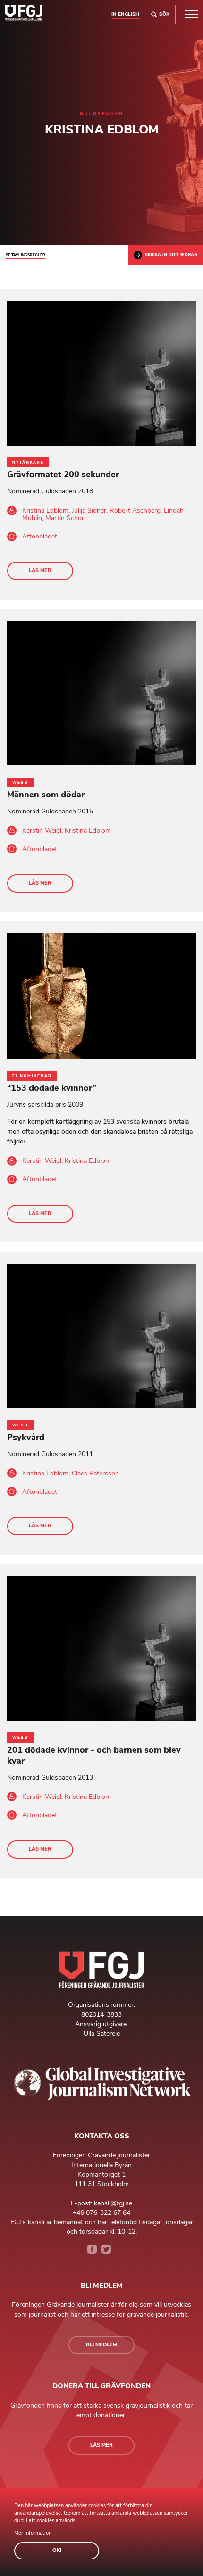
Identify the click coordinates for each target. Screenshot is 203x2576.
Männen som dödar (46, 795)
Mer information (33, 2533)
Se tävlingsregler (25, 255)
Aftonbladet (40, 536)
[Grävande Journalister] (24, 14)
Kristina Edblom (45, 510)
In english (125, 14)
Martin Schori (65, 518)
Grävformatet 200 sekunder (63, 474)
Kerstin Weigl (42, 831)
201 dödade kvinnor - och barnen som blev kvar (94, 1755)
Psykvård (26, 1437)
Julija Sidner (89, 510)
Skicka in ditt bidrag (171, 255)
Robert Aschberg (135, 510)
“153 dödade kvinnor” (52, 1088)
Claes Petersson (95, 1473)
